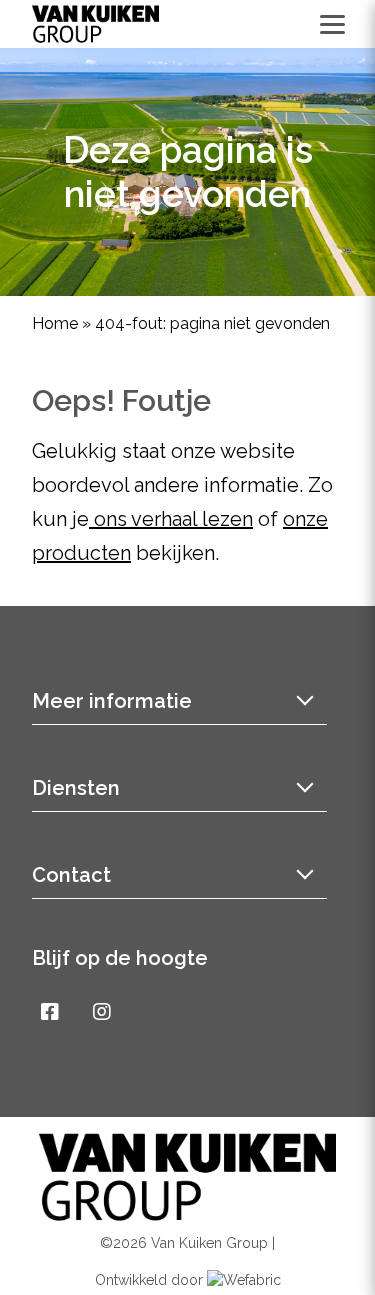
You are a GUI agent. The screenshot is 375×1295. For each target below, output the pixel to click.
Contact (71, 875)
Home (55, 323)
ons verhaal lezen (171, 519)
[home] (95, 24)
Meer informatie (112, 701)
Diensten (76, 788)
